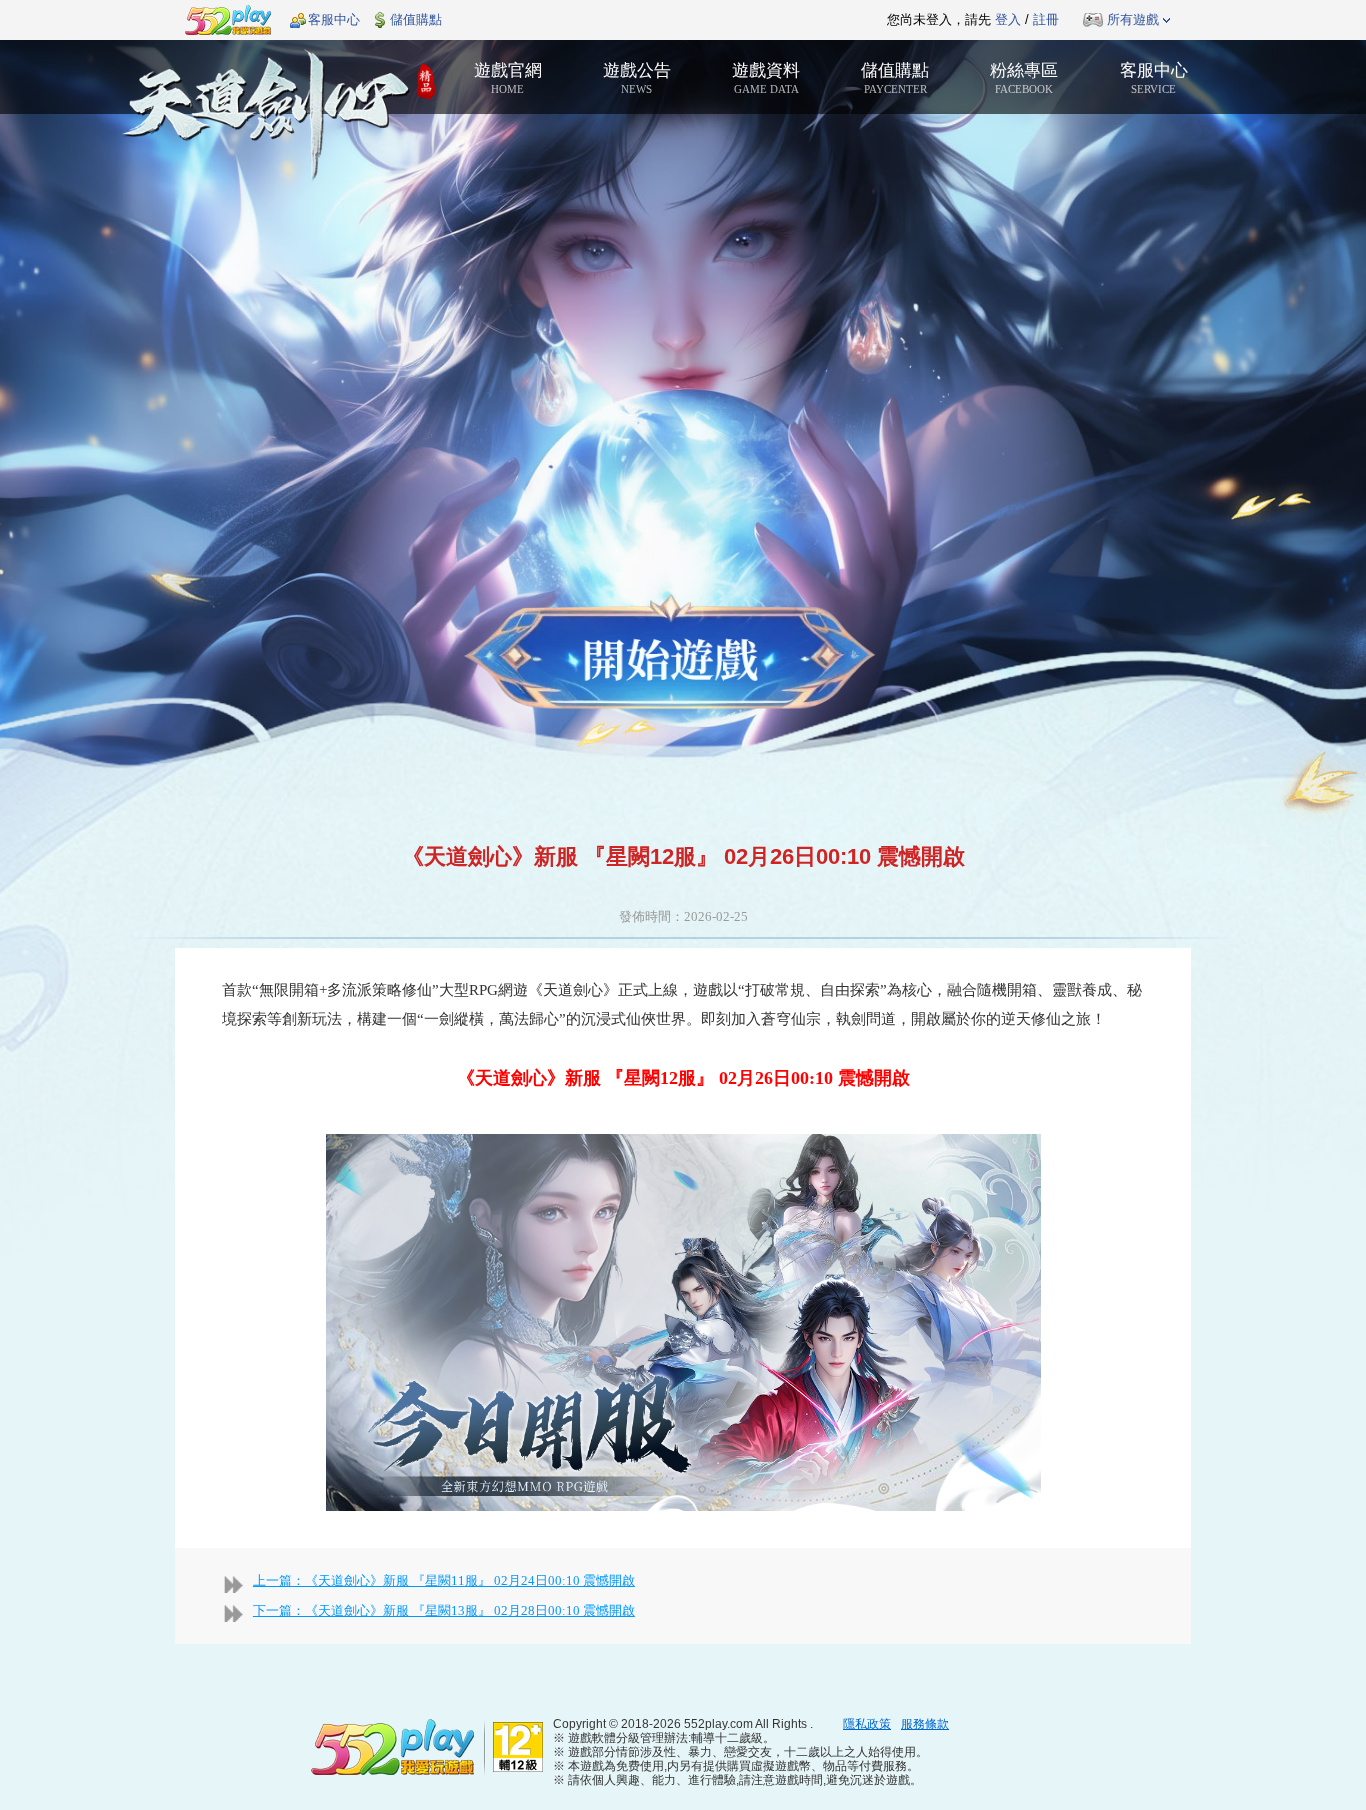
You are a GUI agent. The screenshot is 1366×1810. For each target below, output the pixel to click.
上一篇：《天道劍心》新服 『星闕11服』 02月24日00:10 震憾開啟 (444, 1580)
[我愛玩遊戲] (393, 1746)
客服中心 (334, 19)
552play (228, 20)
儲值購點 (416, 19)
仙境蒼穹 (277, 115)
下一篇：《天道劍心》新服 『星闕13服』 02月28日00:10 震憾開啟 (444, 1610)
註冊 (1046, 19)
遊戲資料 (766, 78)
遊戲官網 (508, 78)
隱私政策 (867, 1724)
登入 (1008, 19)
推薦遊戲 (633, 20)
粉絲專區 (1024, 78)
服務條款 (925, 1724)
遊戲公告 (637, 78)
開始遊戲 (669, 654)
